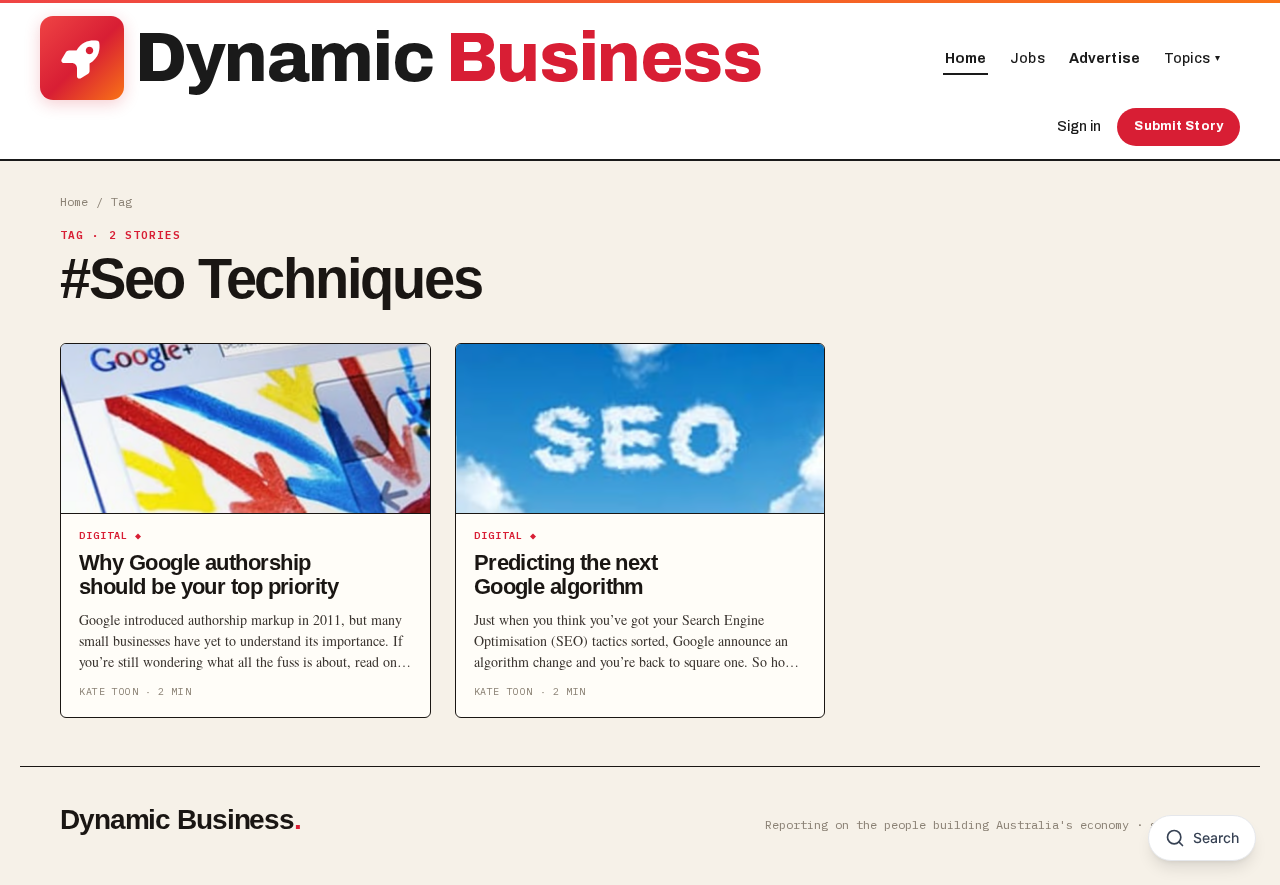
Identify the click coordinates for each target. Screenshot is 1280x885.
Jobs (1027, 58)
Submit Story (1178, 126)
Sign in (1079, 126)
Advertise (1104, 58)
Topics (1192, 58)
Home (966, 58)
